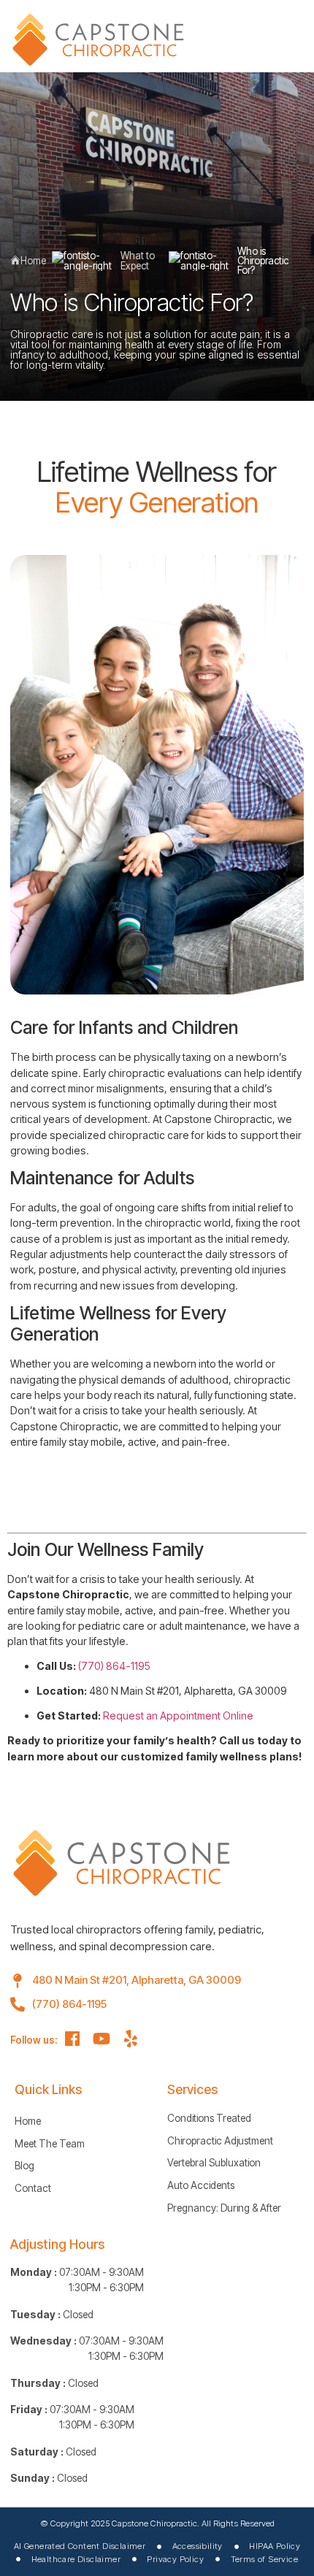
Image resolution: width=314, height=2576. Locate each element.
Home (33, 261)
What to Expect (138, 261)
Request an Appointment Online (178, 1716)
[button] (282, 34)
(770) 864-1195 (114, 1666)
